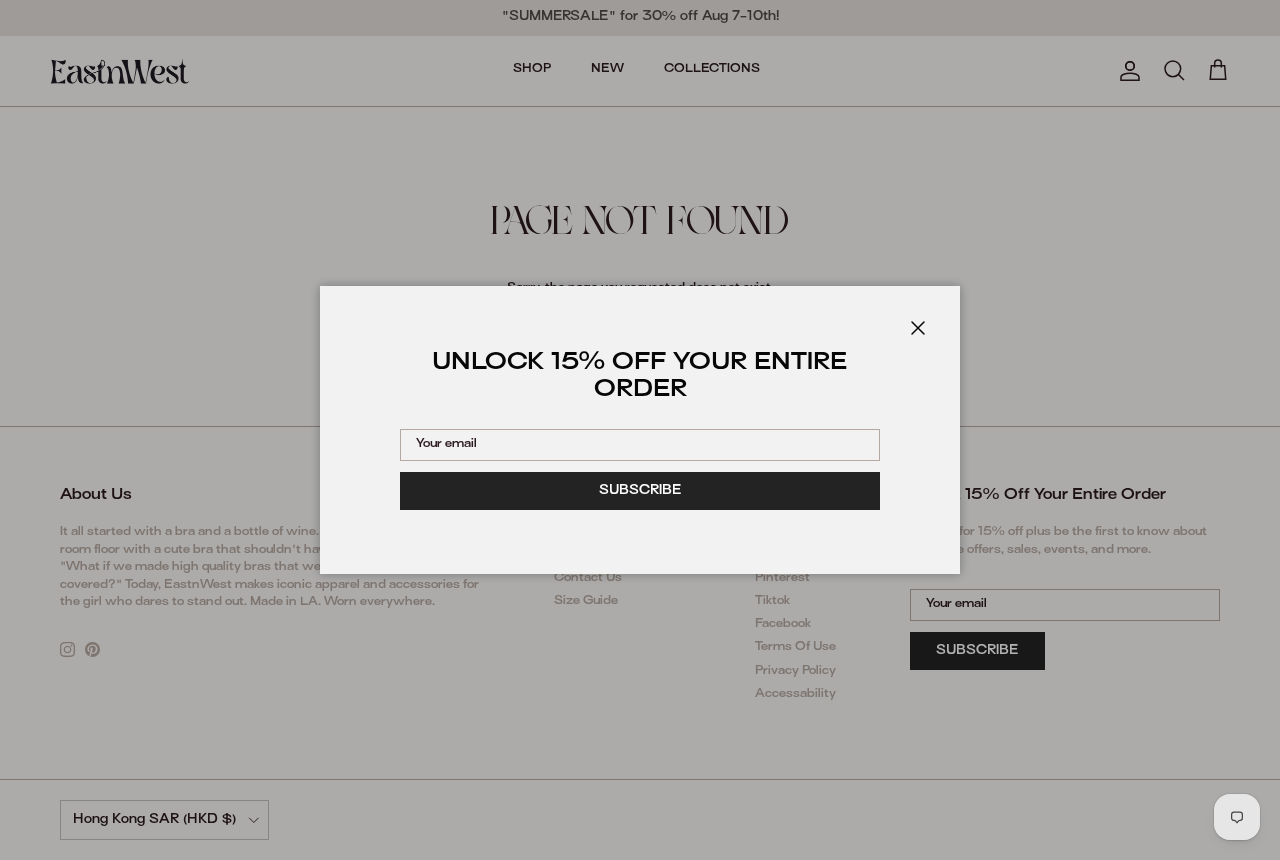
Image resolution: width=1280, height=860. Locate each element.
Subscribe (640, 491)
